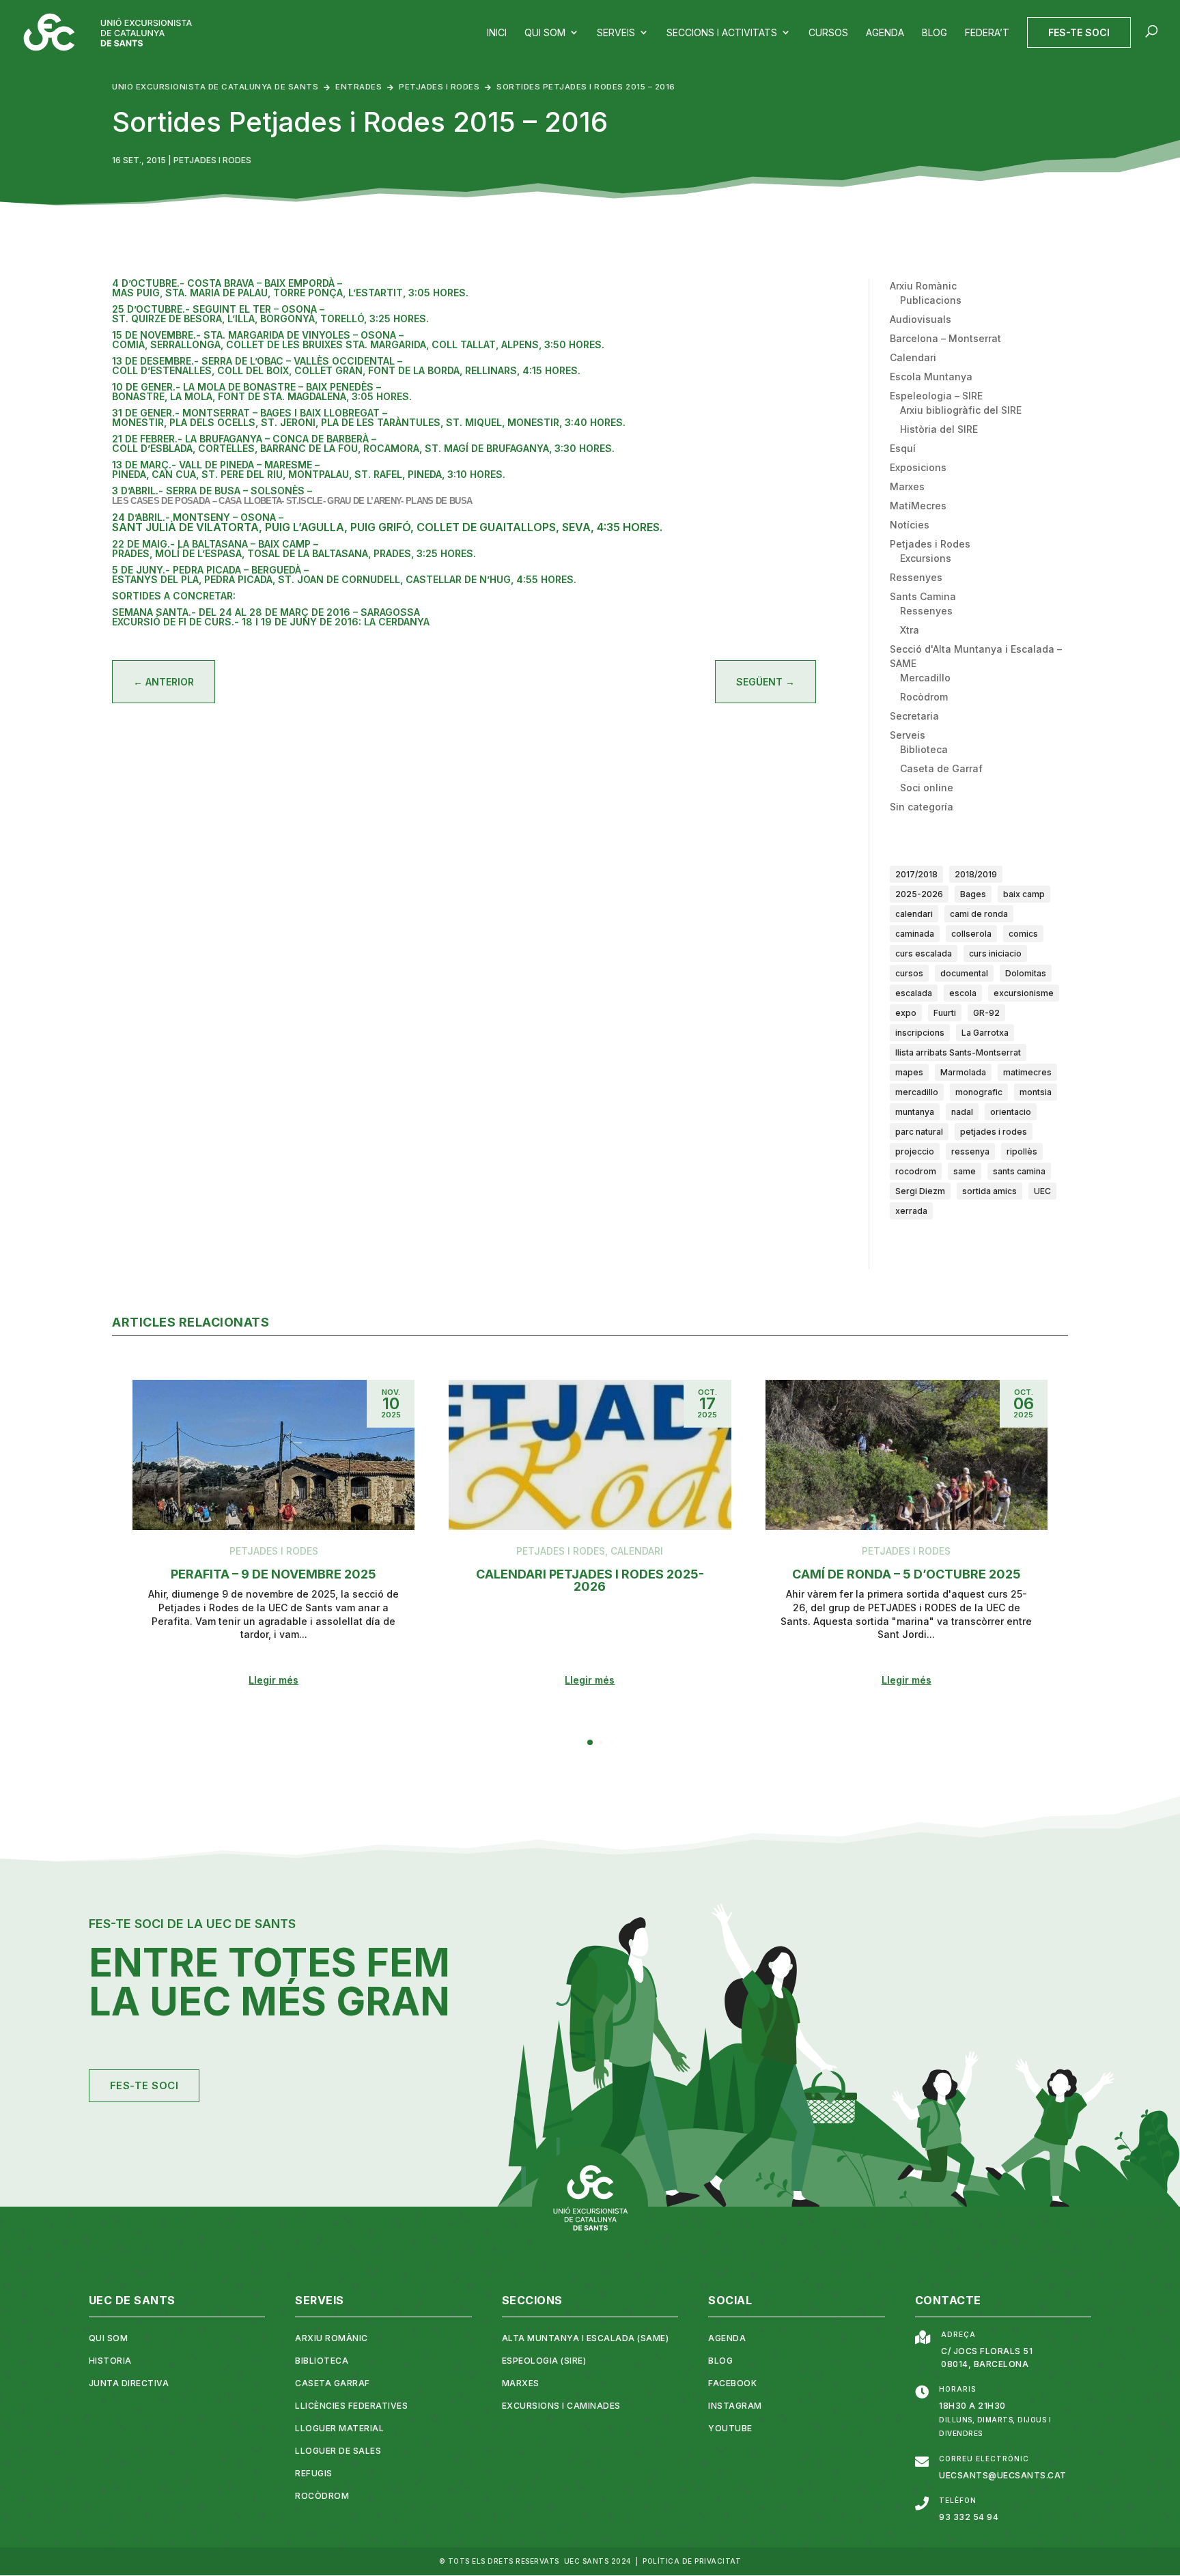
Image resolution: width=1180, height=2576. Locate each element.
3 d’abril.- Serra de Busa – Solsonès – (212, 491)
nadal (962, 1112)
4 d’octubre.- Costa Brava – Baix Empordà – (227, 283)
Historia (110, 2361)
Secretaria (914, 716)
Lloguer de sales (338, 2451)
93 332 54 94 (969, 2517)
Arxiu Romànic (923, 286)
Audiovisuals (921, 319)
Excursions (926, 558)
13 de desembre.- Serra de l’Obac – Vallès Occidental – (257, 361)
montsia (1036, 1092)
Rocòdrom (924, 697)
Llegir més (273, 1680)
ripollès (1022, 1151)
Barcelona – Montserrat (945, 338)
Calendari (913, 357)
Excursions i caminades (561, 2406)
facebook (732, 2383)
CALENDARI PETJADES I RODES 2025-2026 (590, 1580)
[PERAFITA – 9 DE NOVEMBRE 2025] (273, 1455)
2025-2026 (919, 894)
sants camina (1019, 1171)
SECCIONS (532, 2300)
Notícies (910, 525)
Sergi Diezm (920, 1191)
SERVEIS (320, 2300)
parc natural (919, 1132)
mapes (909, 1072)
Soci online (927, 788)
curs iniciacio (995, 953)
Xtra (910, 630)
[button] (590, 1742)
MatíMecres (918, 506)
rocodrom (916, 1171)
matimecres (1027, 1072)
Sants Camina (923, 596)
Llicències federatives (351, 2406)
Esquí (903, 448)
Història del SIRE (939, 429)
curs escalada (924, 953)
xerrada (911, 1211)
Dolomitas (1026, 973)
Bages (973, 894)
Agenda (727, 2338)
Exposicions (918, 467)
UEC (1042, 1191)
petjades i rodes (994, 1132)
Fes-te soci (144, 2085)
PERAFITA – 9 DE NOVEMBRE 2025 (273, 1574)
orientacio (1011, 1112)
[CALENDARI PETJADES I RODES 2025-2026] (590, 1455)
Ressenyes (916, 577)
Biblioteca (924, 749)
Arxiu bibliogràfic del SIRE (961, 410)
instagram (735, 2406)
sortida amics (989, 1191)
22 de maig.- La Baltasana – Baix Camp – (215, 544)
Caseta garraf (333, 2383)
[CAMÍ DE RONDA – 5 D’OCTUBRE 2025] (907, 1455)
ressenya (970, 1151)
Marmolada (963, 1072)
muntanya (915, 1112)
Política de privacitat (692, 2561)
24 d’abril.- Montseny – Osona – (198, 517)
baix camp (1024, 894)
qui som (109, 2338)
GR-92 (986, 1013)
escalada (914, 993)
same (965, 1171)
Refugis (314, 2473)
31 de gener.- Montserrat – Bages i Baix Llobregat (247, 413)
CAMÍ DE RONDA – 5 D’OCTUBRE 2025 (907, 1574)
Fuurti (945, 1013)
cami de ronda (979, 914)
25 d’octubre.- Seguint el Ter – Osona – (218, 309)
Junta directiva (129, 2383)
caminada (915, 934)
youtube (730, 2428)
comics (1023, 934)
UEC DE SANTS (132, 2300)
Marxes (907, 486)
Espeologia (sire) (544, 2361)
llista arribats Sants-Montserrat (958, 1052)
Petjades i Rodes (212, 160)
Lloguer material (339, 2428)
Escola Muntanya (931, 377)
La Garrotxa (985, 1033)
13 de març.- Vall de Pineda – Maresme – (216, 465)
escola (963, 993)
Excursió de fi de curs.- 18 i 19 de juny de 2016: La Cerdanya (271, 622)
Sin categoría (922, 807)
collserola (971, 934)
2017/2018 (916, 874)
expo (906, 1013)
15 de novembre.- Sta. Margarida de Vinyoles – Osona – (258, 335)
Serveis (908, 735)
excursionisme (1024, 993)
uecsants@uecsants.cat (1003, 2475)
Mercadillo (925, 678)
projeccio (915, 1151)
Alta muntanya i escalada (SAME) (586, 2338)
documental (964, 973)
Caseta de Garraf (941, 768)
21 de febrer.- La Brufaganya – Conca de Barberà (242, 439)
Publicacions (931, 300)
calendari (914, 914)
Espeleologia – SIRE (936, 396)
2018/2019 (976, 874)
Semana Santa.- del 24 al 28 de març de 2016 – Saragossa (266, 612)
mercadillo (917, 1092)
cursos (909, 973)
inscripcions (920, 1033)
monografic (979, 1092)
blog (720, 2361)
